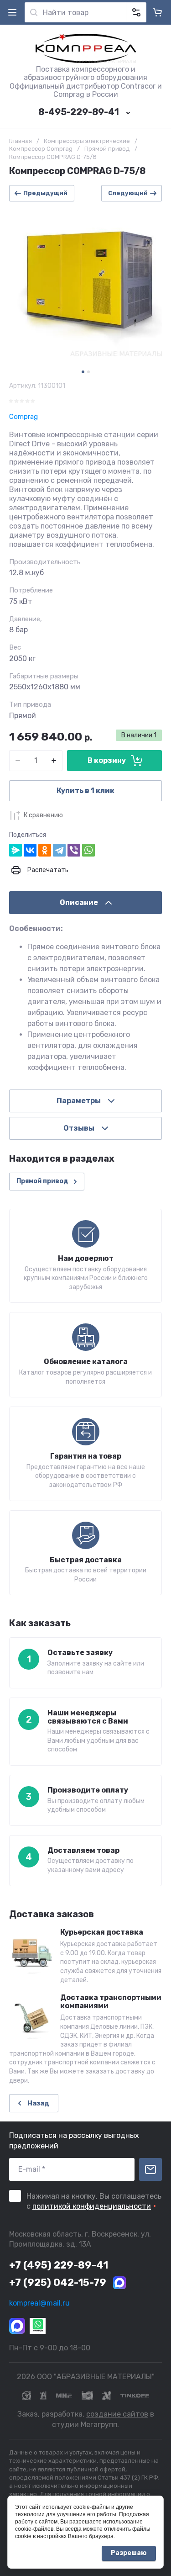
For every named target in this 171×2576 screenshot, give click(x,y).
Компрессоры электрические (87, 141)
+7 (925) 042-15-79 (58, 2282)
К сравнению (43, 815)
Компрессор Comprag (41, 149)
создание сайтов (117, 2414)
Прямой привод (107, 149)
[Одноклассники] (45, 850)
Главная (21, 141)
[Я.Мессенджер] (16, 850)
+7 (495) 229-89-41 (59, 2265)
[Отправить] (150, 2169)
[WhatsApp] (88, 850)
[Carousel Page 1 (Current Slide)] (83, 372)
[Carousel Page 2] (88, 372)
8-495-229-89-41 (79, 112)
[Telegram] (59, 850)
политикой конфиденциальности (92, 2206)
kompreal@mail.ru (39, 2303)
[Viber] (74, 850)
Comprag (23, 417)
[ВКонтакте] (30, 850)
